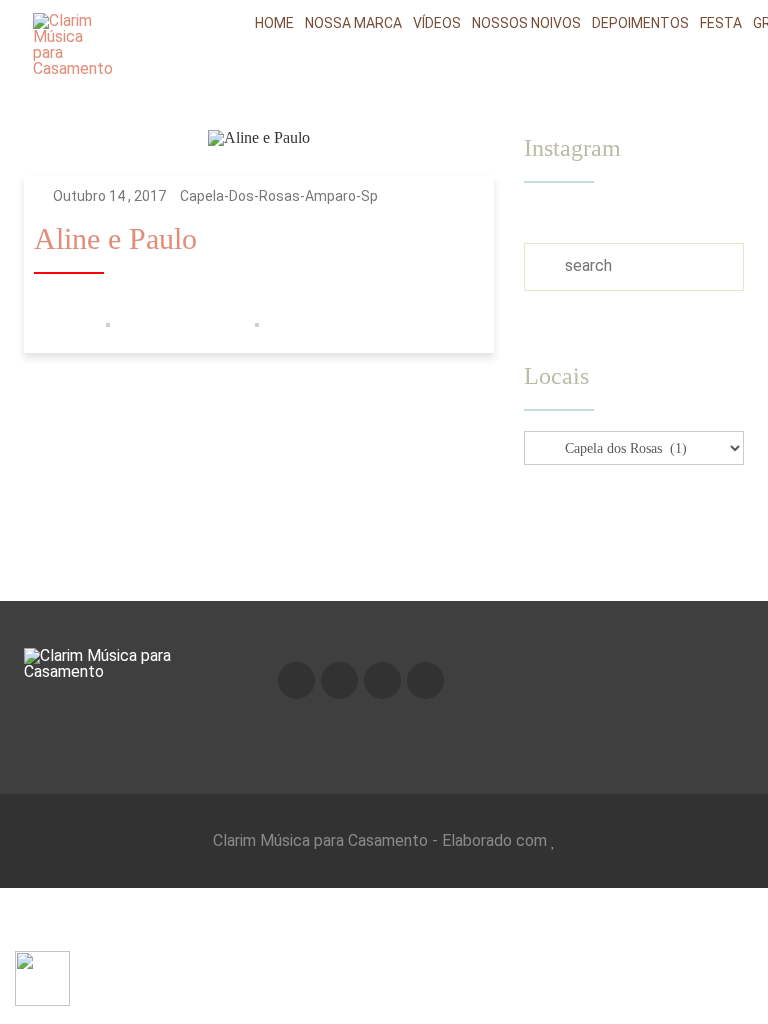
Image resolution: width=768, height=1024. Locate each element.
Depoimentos (640, 23)
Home (274, 23)
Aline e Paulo (115, 239)
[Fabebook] (296, 680)
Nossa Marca (353, 23)
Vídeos (437, 23)
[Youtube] (382, 680)
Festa (721, 23)
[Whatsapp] (425, 680)
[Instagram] (339, 680)
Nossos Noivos (526, 23)
